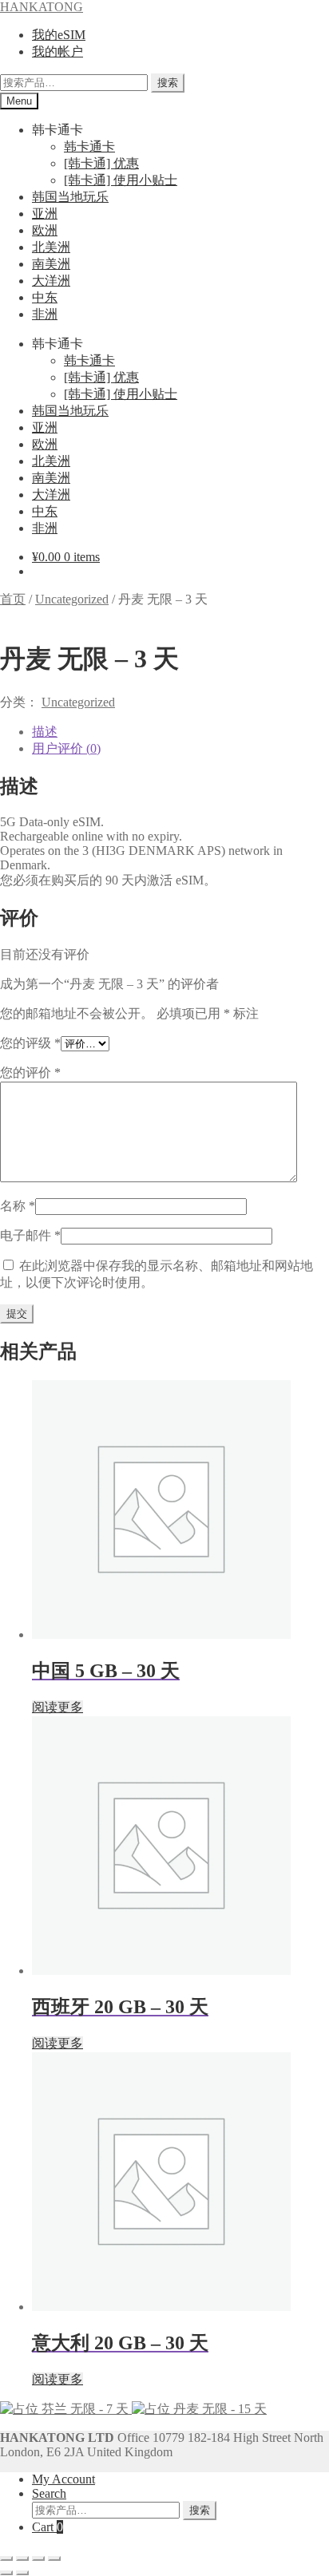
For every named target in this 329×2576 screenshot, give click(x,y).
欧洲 (45, 230)
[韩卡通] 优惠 (101, 163)
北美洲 (51, 247)
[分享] (38, 2558)
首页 (13, 599)
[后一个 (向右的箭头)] (22, 2573)
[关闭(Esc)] (54, 2558)
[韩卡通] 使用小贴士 (121, 180)
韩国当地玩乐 (70, 197)
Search (49, 2493)
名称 (18, 1206)
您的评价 (30, 1072)
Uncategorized (72, 599)
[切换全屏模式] (22, 2558)
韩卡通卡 (89, 146)
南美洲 (51, 264)
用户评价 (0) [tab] (66, 748)
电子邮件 (30, 1235)
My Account (63, 2479)
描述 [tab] (45, 732)
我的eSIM (59, 35)
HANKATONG (42, 7)
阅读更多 (57, 1707)
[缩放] (6, 2558)
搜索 (168, 83)
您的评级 (30, 1043)
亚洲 (45, 214)
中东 (45, 297)
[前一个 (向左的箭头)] (6, 2573)
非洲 (45, 314)
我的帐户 (57, 51)
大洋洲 (51, 281)
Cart (48, 2527)
